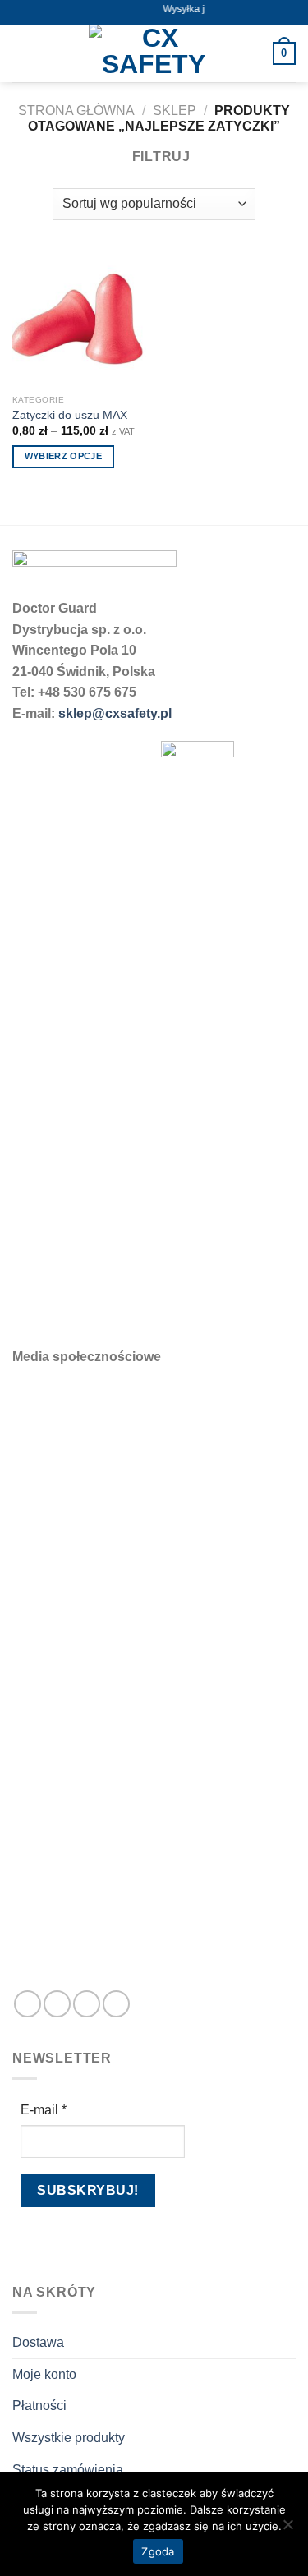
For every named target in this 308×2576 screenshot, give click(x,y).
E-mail (44, 2110)
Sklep (175, 110)
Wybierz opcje (63, 456)
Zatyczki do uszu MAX (70, 415)
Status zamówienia (68, 2470)
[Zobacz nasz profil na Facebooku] (28, 2004)
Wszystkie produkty (69, 2438)
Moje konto (44, 2374)
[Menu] (22, 53)
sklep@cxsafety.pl (115, 713)
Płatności (39, 2406)
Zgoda (158, 2551)
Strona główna (76, 110)
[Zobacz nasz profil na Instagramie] (57, 2004)
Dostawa (38, 2342)
